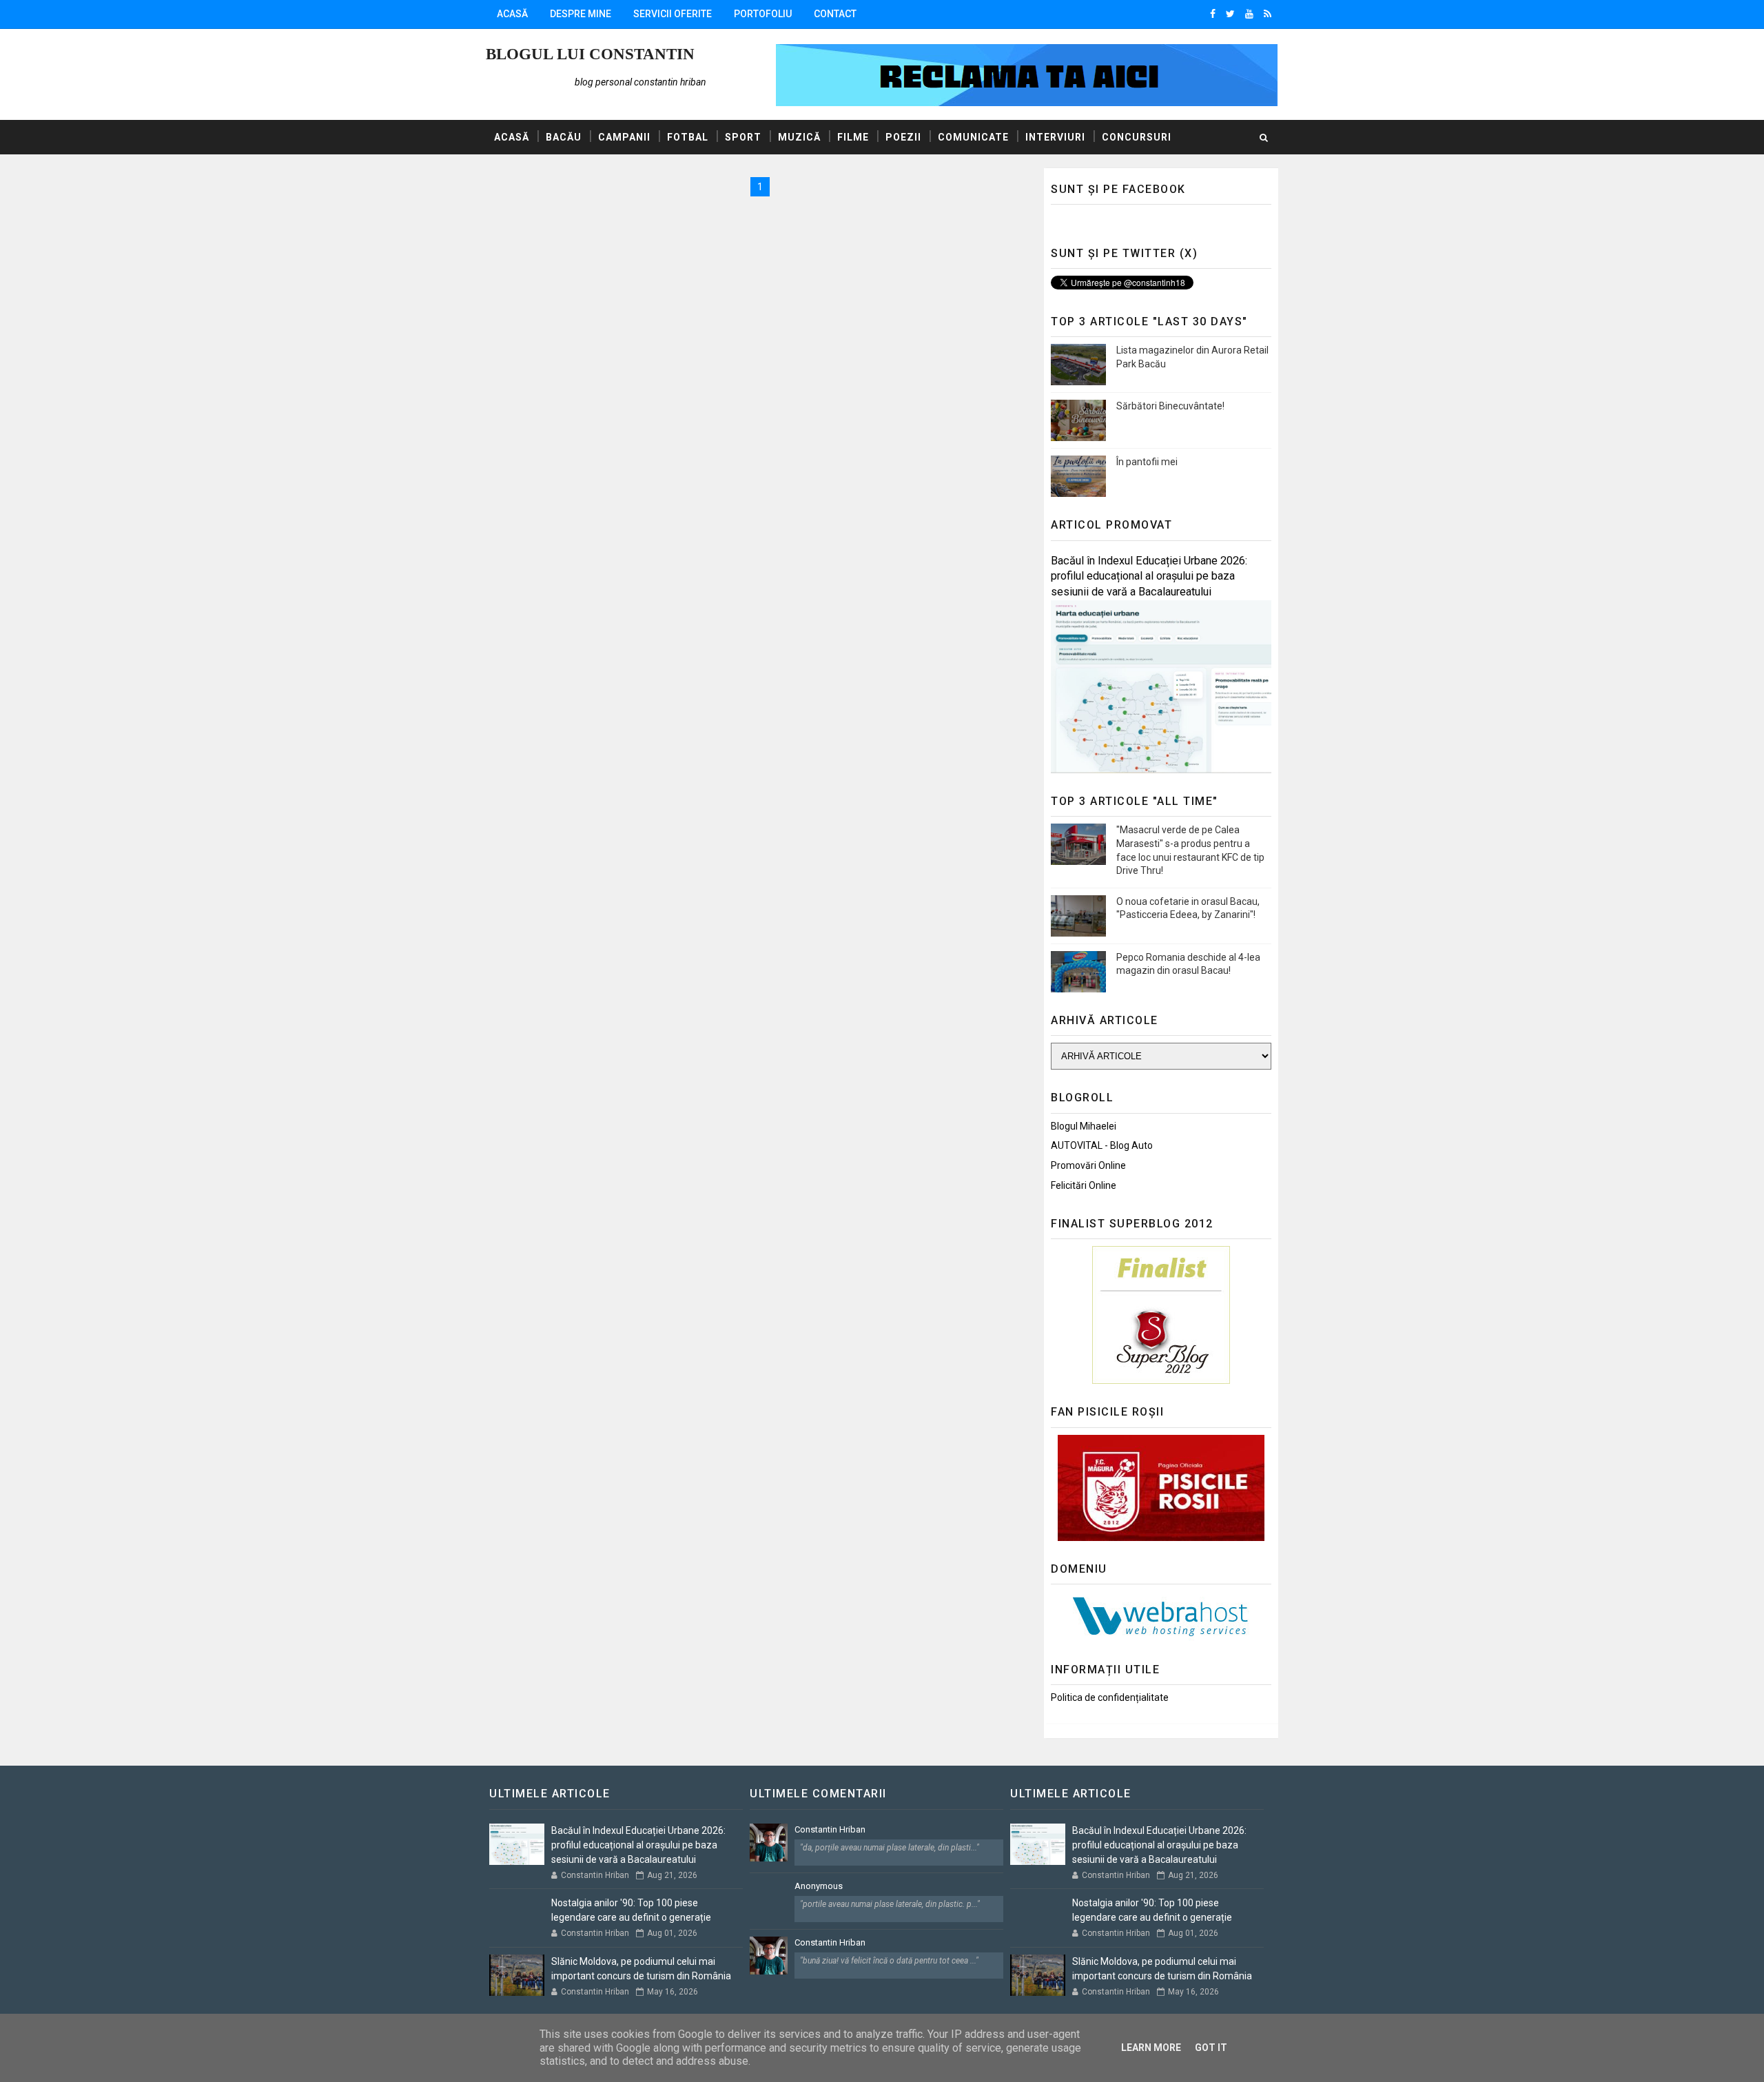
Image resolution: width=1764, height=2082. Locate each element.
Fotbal (688, 137)
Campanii (624, 137)
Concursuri (1137, 137)
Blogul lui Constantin (590, 54)
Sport (743, 137)
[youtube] (1249, 14)
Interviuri (1055, 137)
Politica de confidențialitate (1110, 1697)
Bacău (564, 137)
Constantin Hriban (830, 1829)
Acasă (512, 14)
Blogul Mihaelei (1084, 1126)
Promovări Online (1088, 1165)
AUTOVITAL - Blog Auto (1102, 1145)
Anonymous (819, 1886)
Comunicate (973, 137)
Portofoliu (763, 14)
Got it (1211, 2048)
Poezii (903, 137)
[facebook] (1213, 14)
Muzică (799, 137)
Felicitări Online (1084, 1185)
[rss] (1268, 14)
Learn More (1151, 2048)
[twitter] (1230, 14)
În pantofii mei (1147, 462)
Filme (853, 137)
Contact (835, 14)
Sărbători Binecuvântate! (1170, 406)
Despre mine (581, 14)
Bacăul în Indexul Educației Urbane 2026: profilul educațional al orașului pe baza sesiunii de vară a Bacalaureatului (1149, 576)
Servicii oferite (673, 14)
